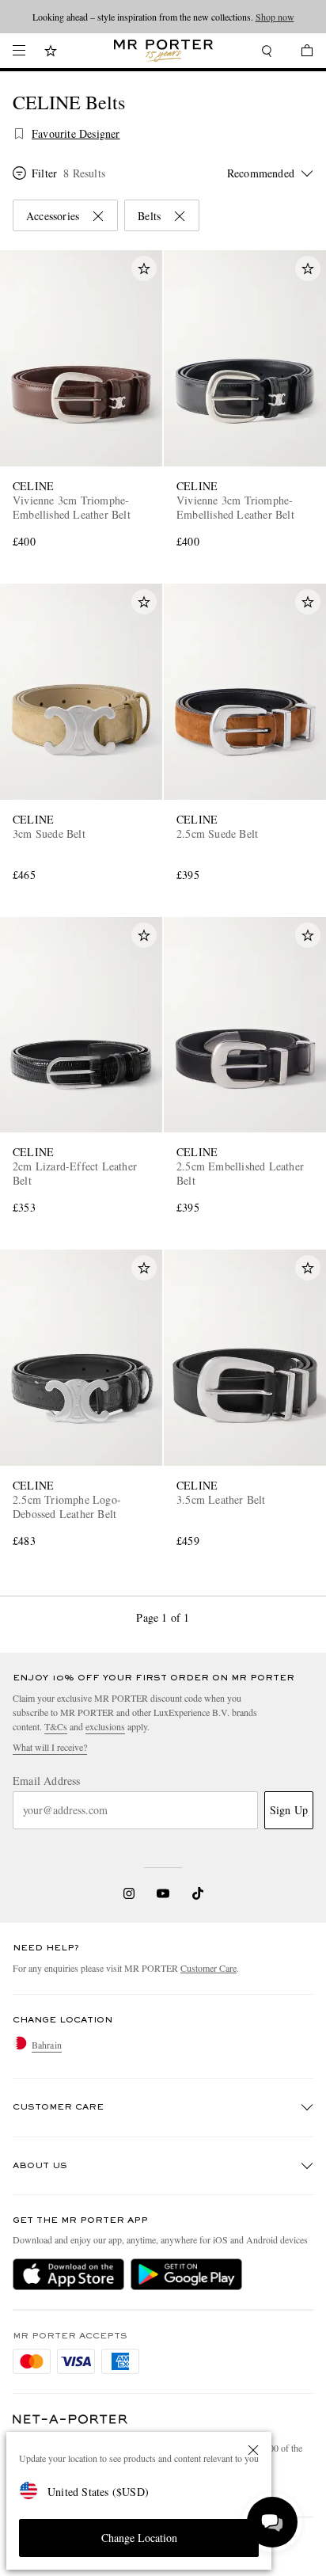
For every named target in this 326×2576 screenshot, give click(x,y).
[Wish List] (51, 53)
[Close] (253, 2450)
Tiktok (198, 1893)
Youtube (163, 1893)
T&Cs (56, 1726)
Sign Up (289, 1810)
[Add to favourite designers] (19, 134)
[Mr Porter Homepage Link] (163, 51)
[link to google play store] (186, 2274)
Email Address (47, 1781)
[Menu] (19, 51)
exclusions (105, 1726)
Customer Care (208, 1968)
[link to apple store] (68, 2274)
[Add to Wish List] (144, 268)
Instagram (129, 1893)
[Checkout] (299, 53)
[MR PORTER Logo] (70, 2420)
